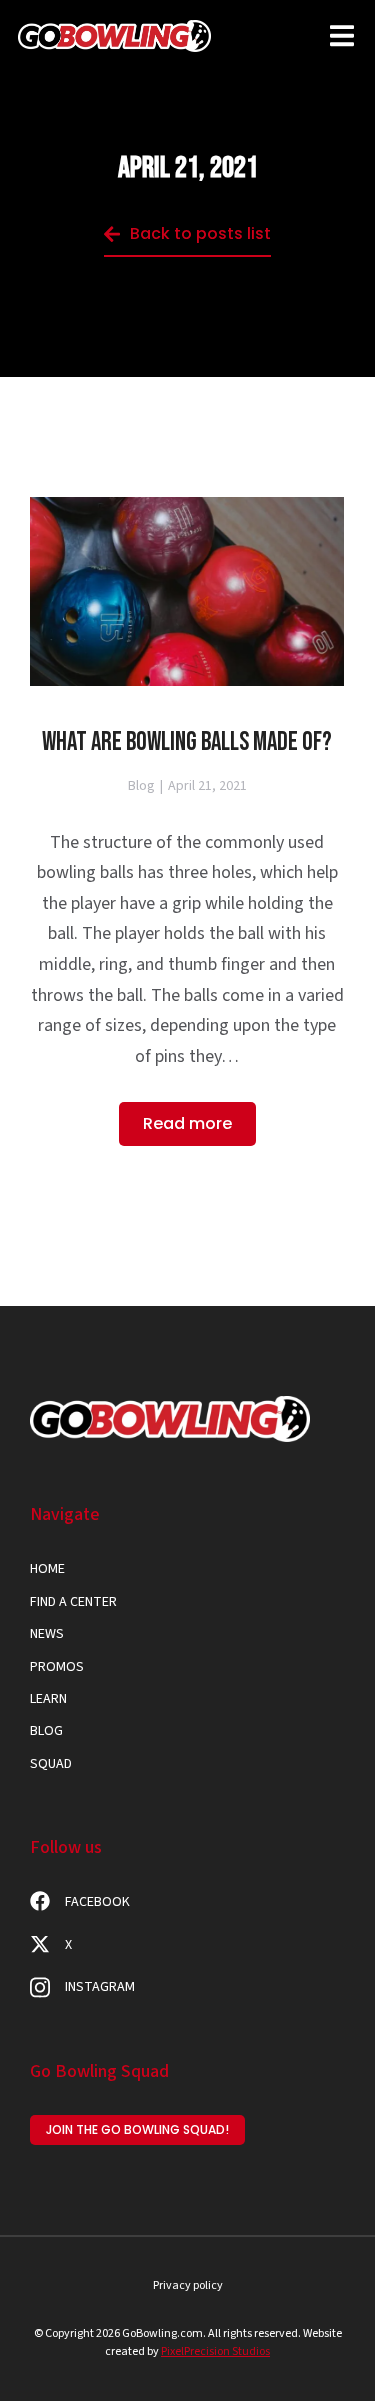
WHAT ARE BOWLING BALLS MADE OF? (187, 742)
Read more (187, 1123)
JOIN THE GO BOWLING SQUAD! (137, 2129)
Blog (141, 786)
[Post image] (187, 591)
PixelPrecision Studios (215, 2351)
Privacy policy (188, 2285)
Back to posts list (200, 233)
